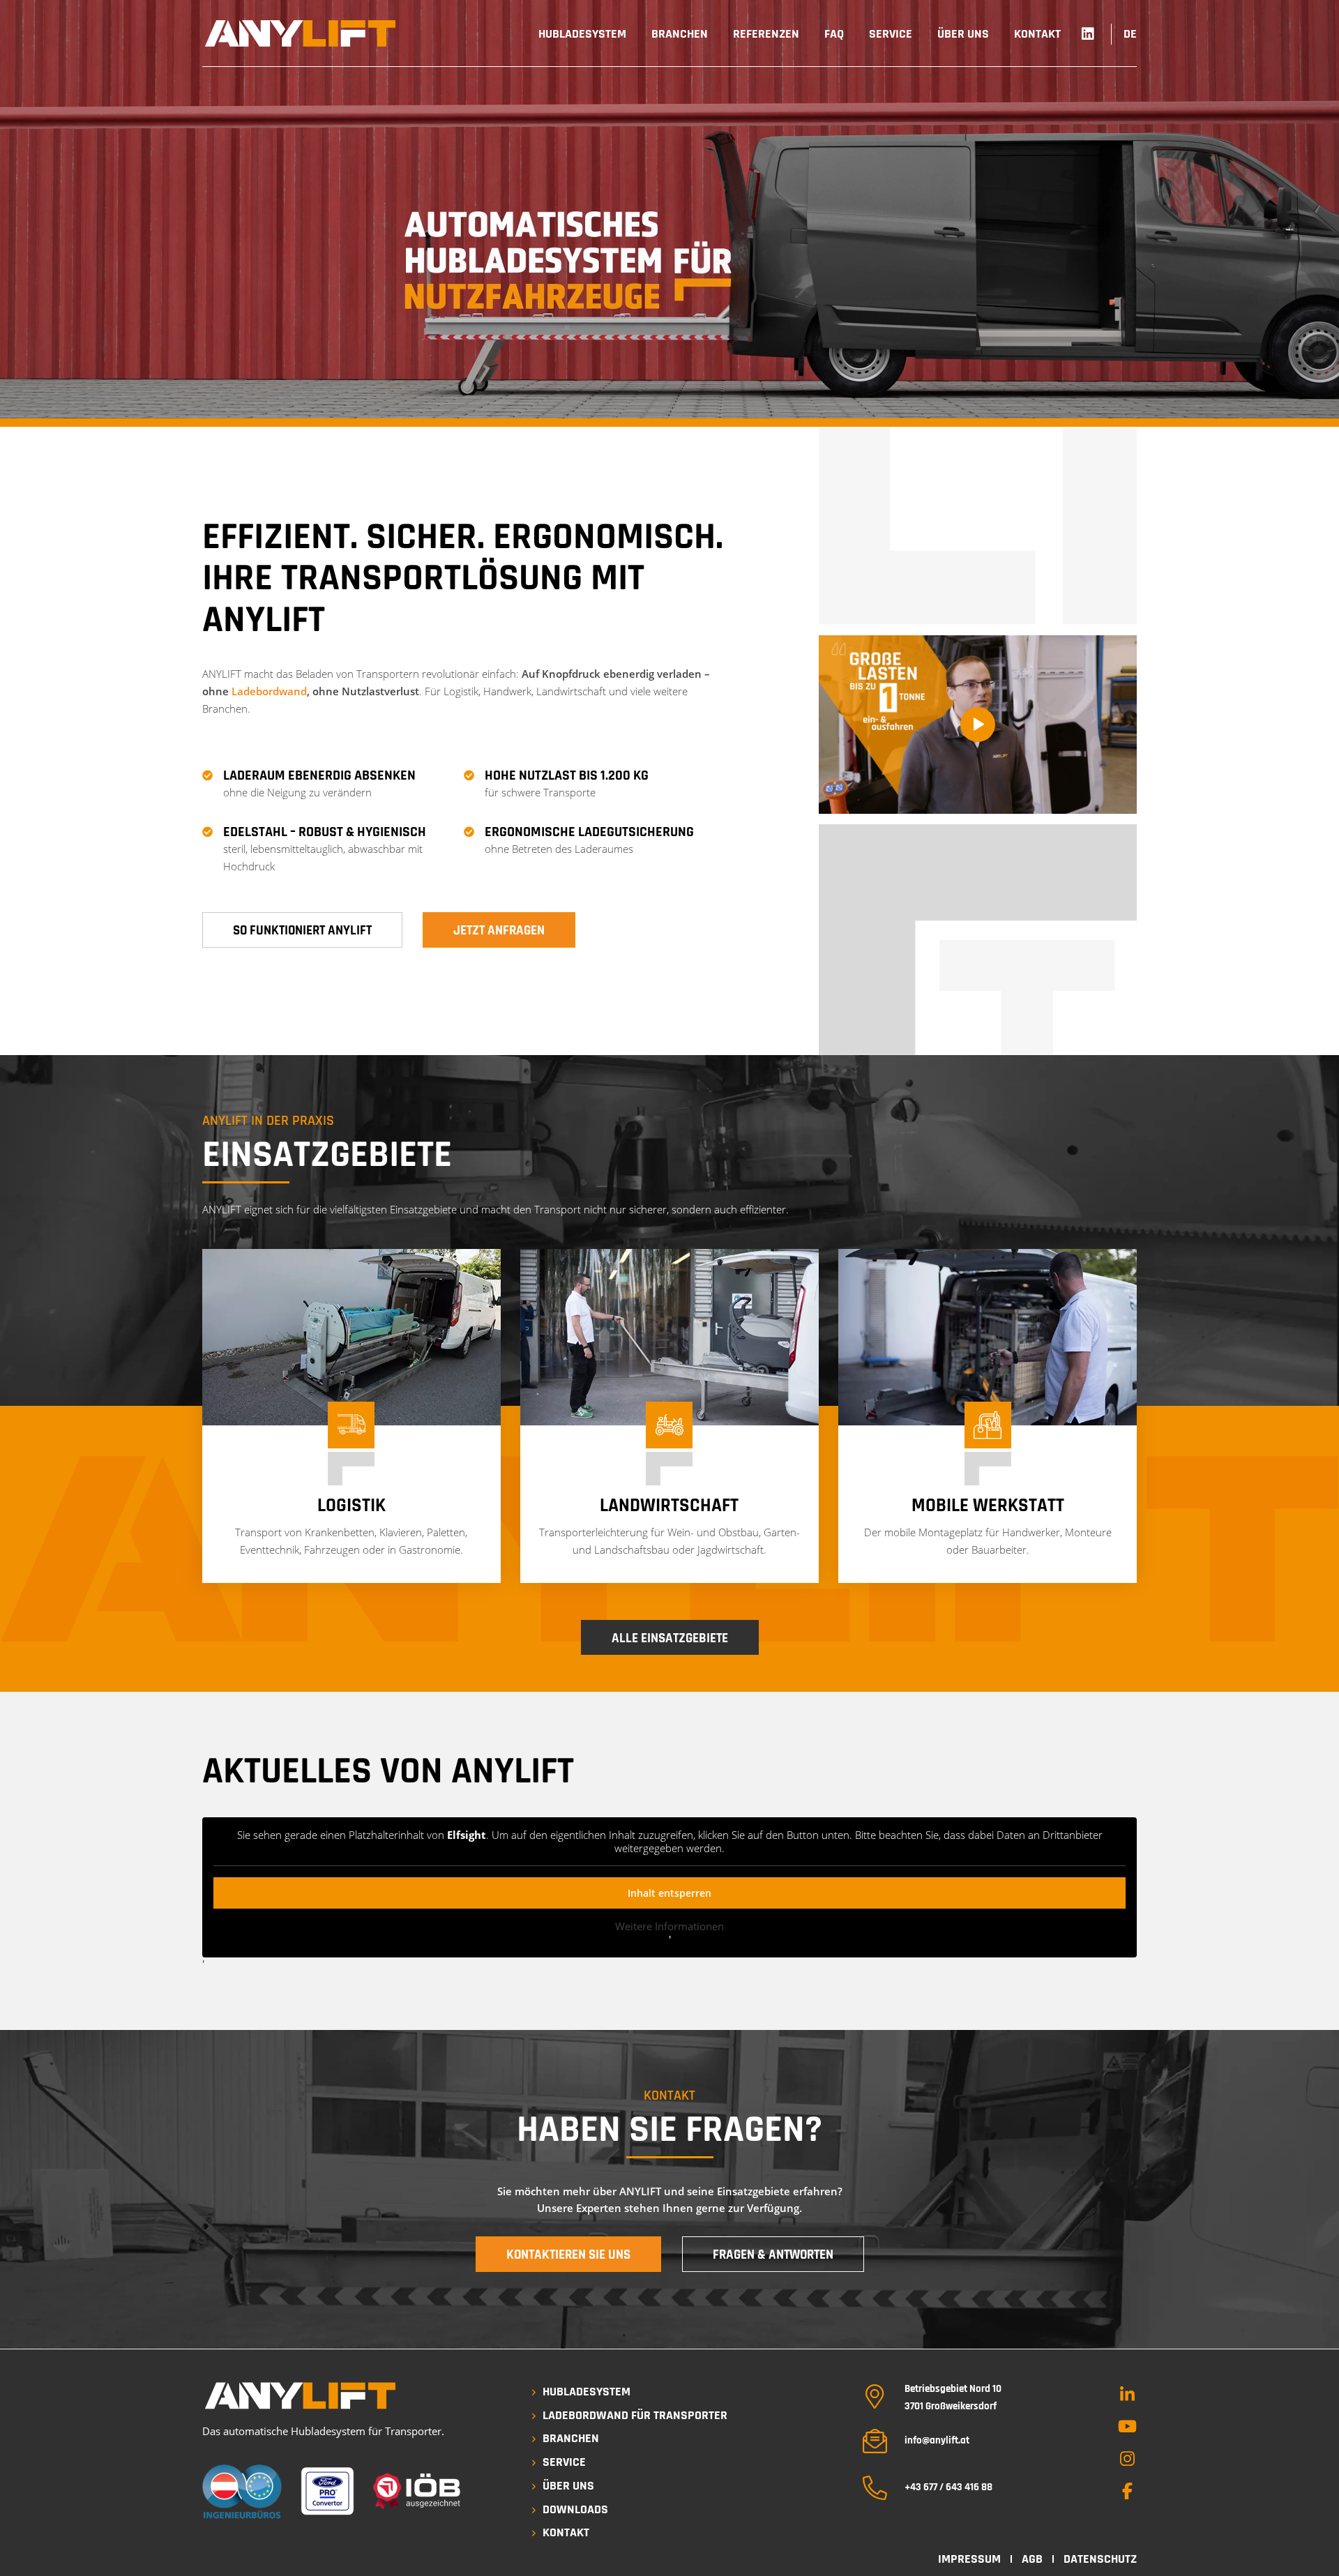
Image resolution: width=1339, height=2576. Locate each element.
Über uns (568, 2486)
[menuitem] (582, 34)
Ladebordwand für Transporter (635, 2415)
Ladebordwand (269, 691)
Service (564, 2462)
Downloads (575, 2509)
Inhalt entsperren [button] (669, 1893)
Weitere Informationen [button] (669, 1926)
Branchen (571, 2438)
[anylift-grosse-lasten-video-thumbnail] (978, 725)
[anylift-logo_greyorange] (300, 33)
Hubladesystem (587, 2392)
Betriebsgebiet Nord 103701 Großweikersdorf (953, 2397)
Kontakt (566, 2532)
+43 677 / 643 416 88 (948, 2487)
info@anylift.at (937, 2440)
